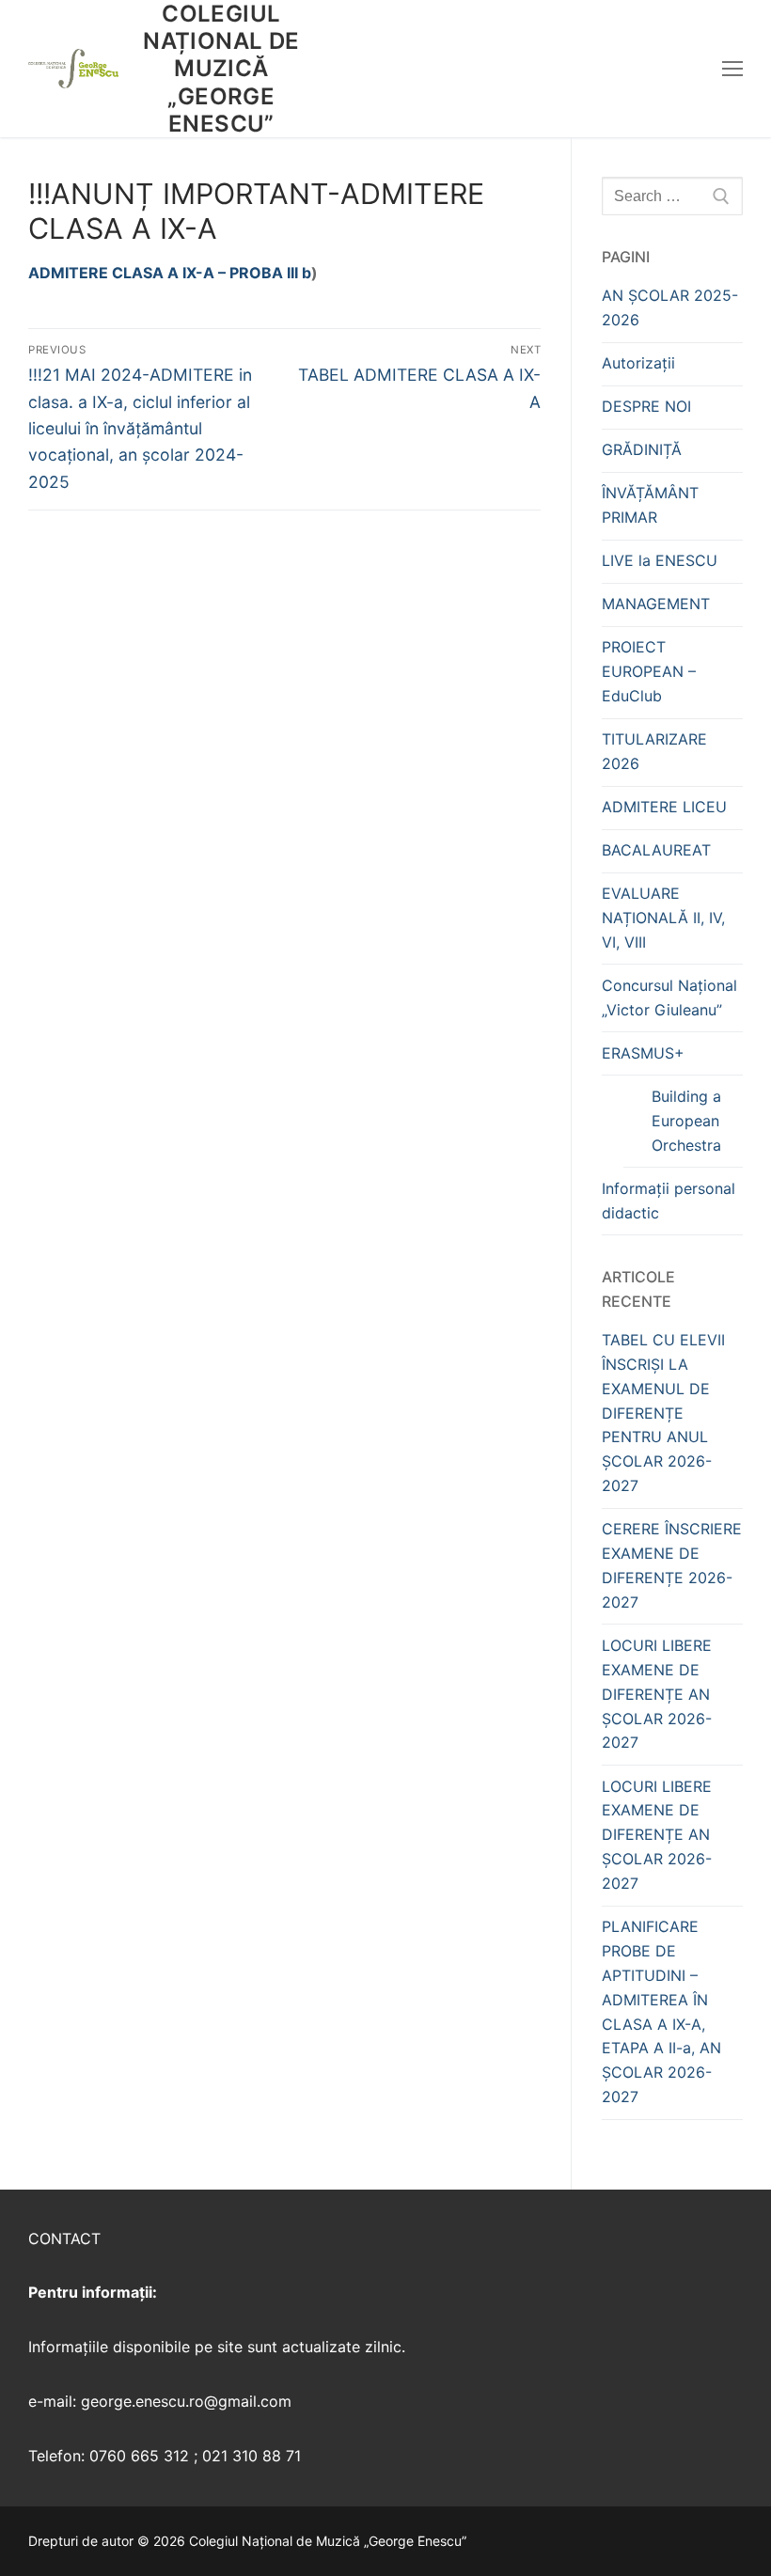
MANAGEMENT (656, 604)
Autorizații (638, 363)
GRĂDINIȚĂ (642, 449)
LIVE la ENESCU (660, 560)
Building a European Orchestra (686, 1121)
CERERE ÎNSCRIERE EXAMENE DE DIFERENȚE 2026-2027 (672, 1565)
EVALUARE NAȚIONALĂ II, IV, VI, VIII (663, 918)
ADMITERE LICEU (664, 807)
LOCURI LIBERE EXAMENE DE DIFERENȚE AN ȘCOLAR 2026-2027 (657, 1694)
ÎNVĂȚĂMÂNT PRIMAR (650, 505)
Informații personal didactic (669, 1201)
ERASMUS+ (643, 1053)
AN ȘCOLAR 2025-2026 (670, 307)
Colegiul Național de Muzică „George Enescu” (221, 69)
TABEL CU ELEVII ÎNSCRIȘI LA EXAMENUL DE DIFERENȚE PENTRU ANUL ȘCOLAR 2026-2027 (663, 1413)
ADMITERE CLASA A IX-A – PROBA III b (170, 273)
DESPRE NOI (646, 406)
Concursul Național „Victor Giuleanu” (669, 997)
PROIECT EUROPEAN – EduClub (649, 671)
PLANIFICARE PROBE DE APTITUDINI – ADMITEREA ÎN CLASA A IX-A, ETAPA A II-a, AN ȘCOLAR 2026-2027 (661, 2011)
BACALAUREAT (656, 850)
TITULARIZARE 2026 (654, 751)
